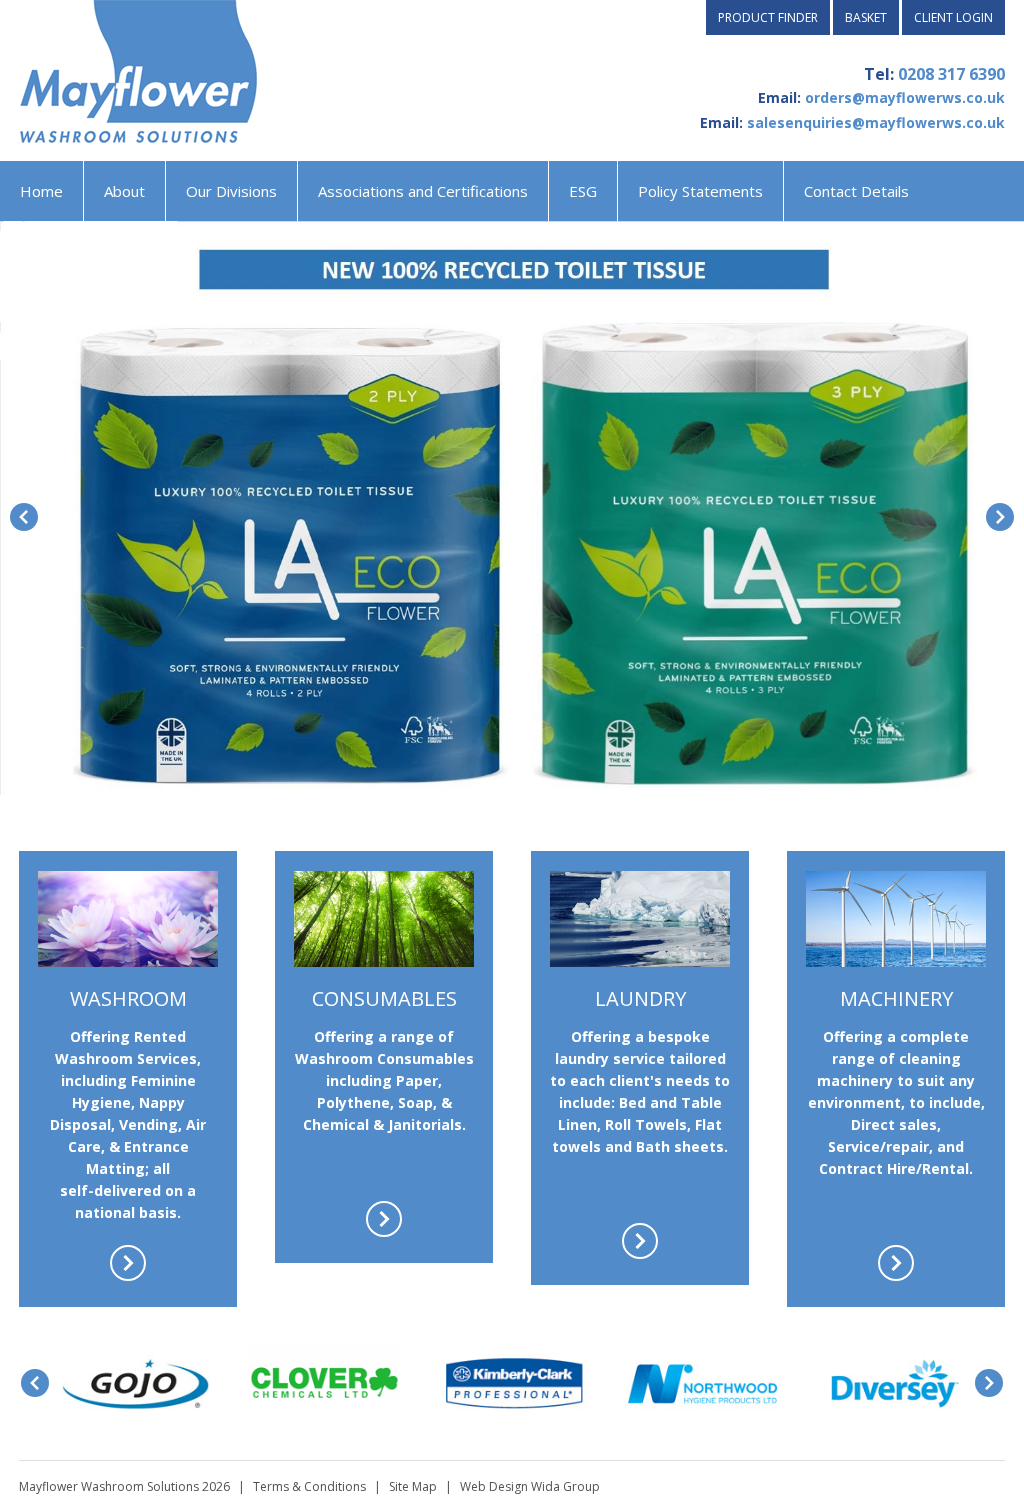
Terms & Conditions (309, 1486)
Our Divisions (231, 191)
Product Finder (768, 17)
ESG (583, 191)
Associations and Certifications (423, 191)
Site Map (413, 1486)
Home (41, 191)
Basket (866, 17)
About (124, 191)
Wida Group (565, 1486)
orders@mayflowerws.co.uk (905, 97)
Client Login (953, 17)
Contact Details (856, 191)
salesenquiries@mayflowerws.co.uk (876, 122)
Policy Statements (700, 191)
